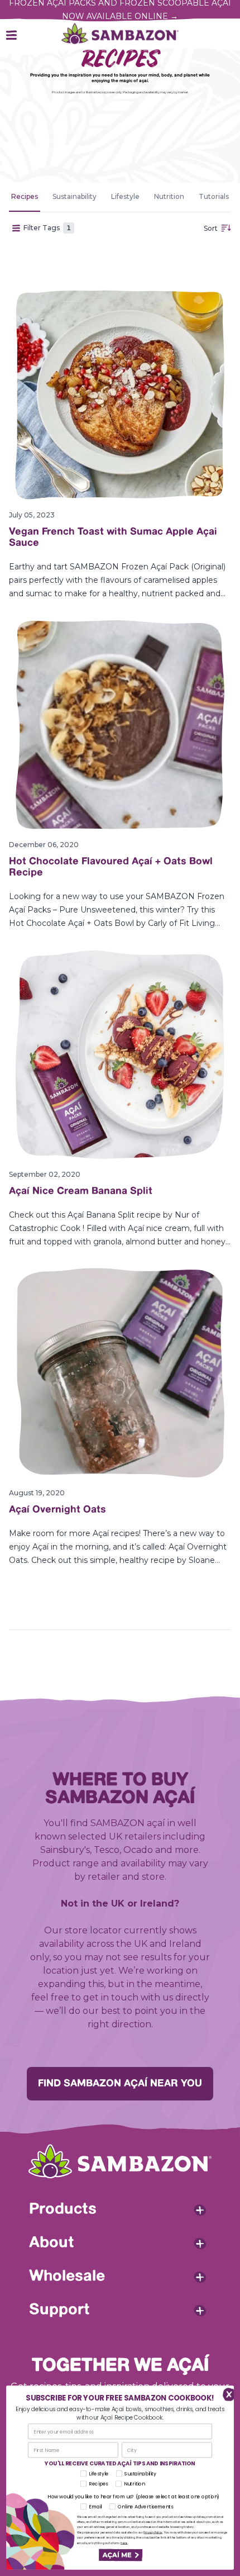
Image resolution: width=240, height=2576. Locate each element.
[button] (120, 2555)
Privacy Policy (153, 2533)
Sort (211, 228)
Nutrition (169, 196)
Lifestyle (125, 196)
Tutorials (214, 196)
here (124, 2543)
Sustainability (75, 196)
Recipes (25, 196)
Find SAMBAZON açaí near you (120, 2084)
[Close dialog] (226, 2394)
